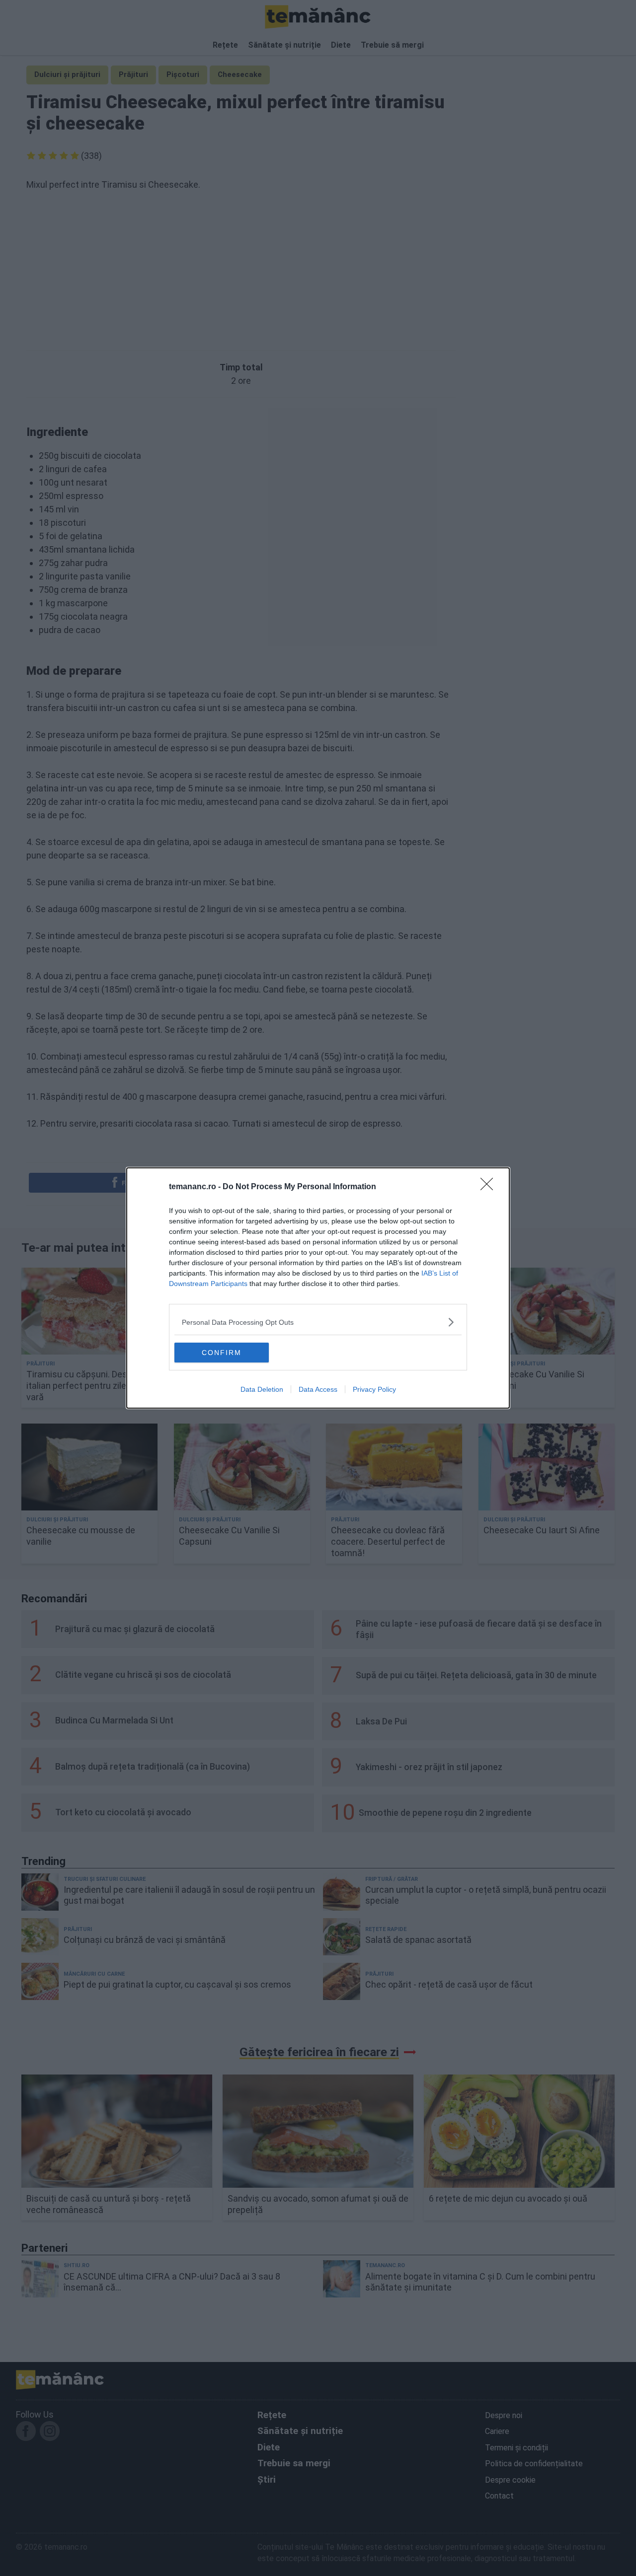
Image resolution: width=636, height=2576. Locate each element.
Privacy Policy (374, 1389)
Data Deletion (262, 1389)
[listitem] (318, 1322)
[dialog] (318, 1288)
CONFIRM (222, 1353)
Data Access (318, 1389)
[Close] (490, 1187)
